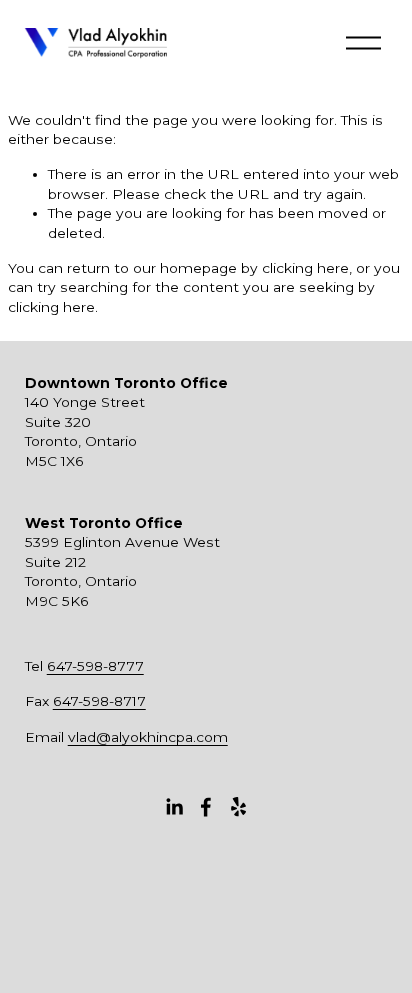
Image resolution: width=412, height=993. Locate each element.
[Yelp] (238, 807)
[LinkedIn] (174, 807)
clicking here (305, 268)
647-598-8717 (99, 701)
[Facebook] (206, 807)
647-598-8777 (95, 666)
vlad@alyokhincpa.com (148, 737)
